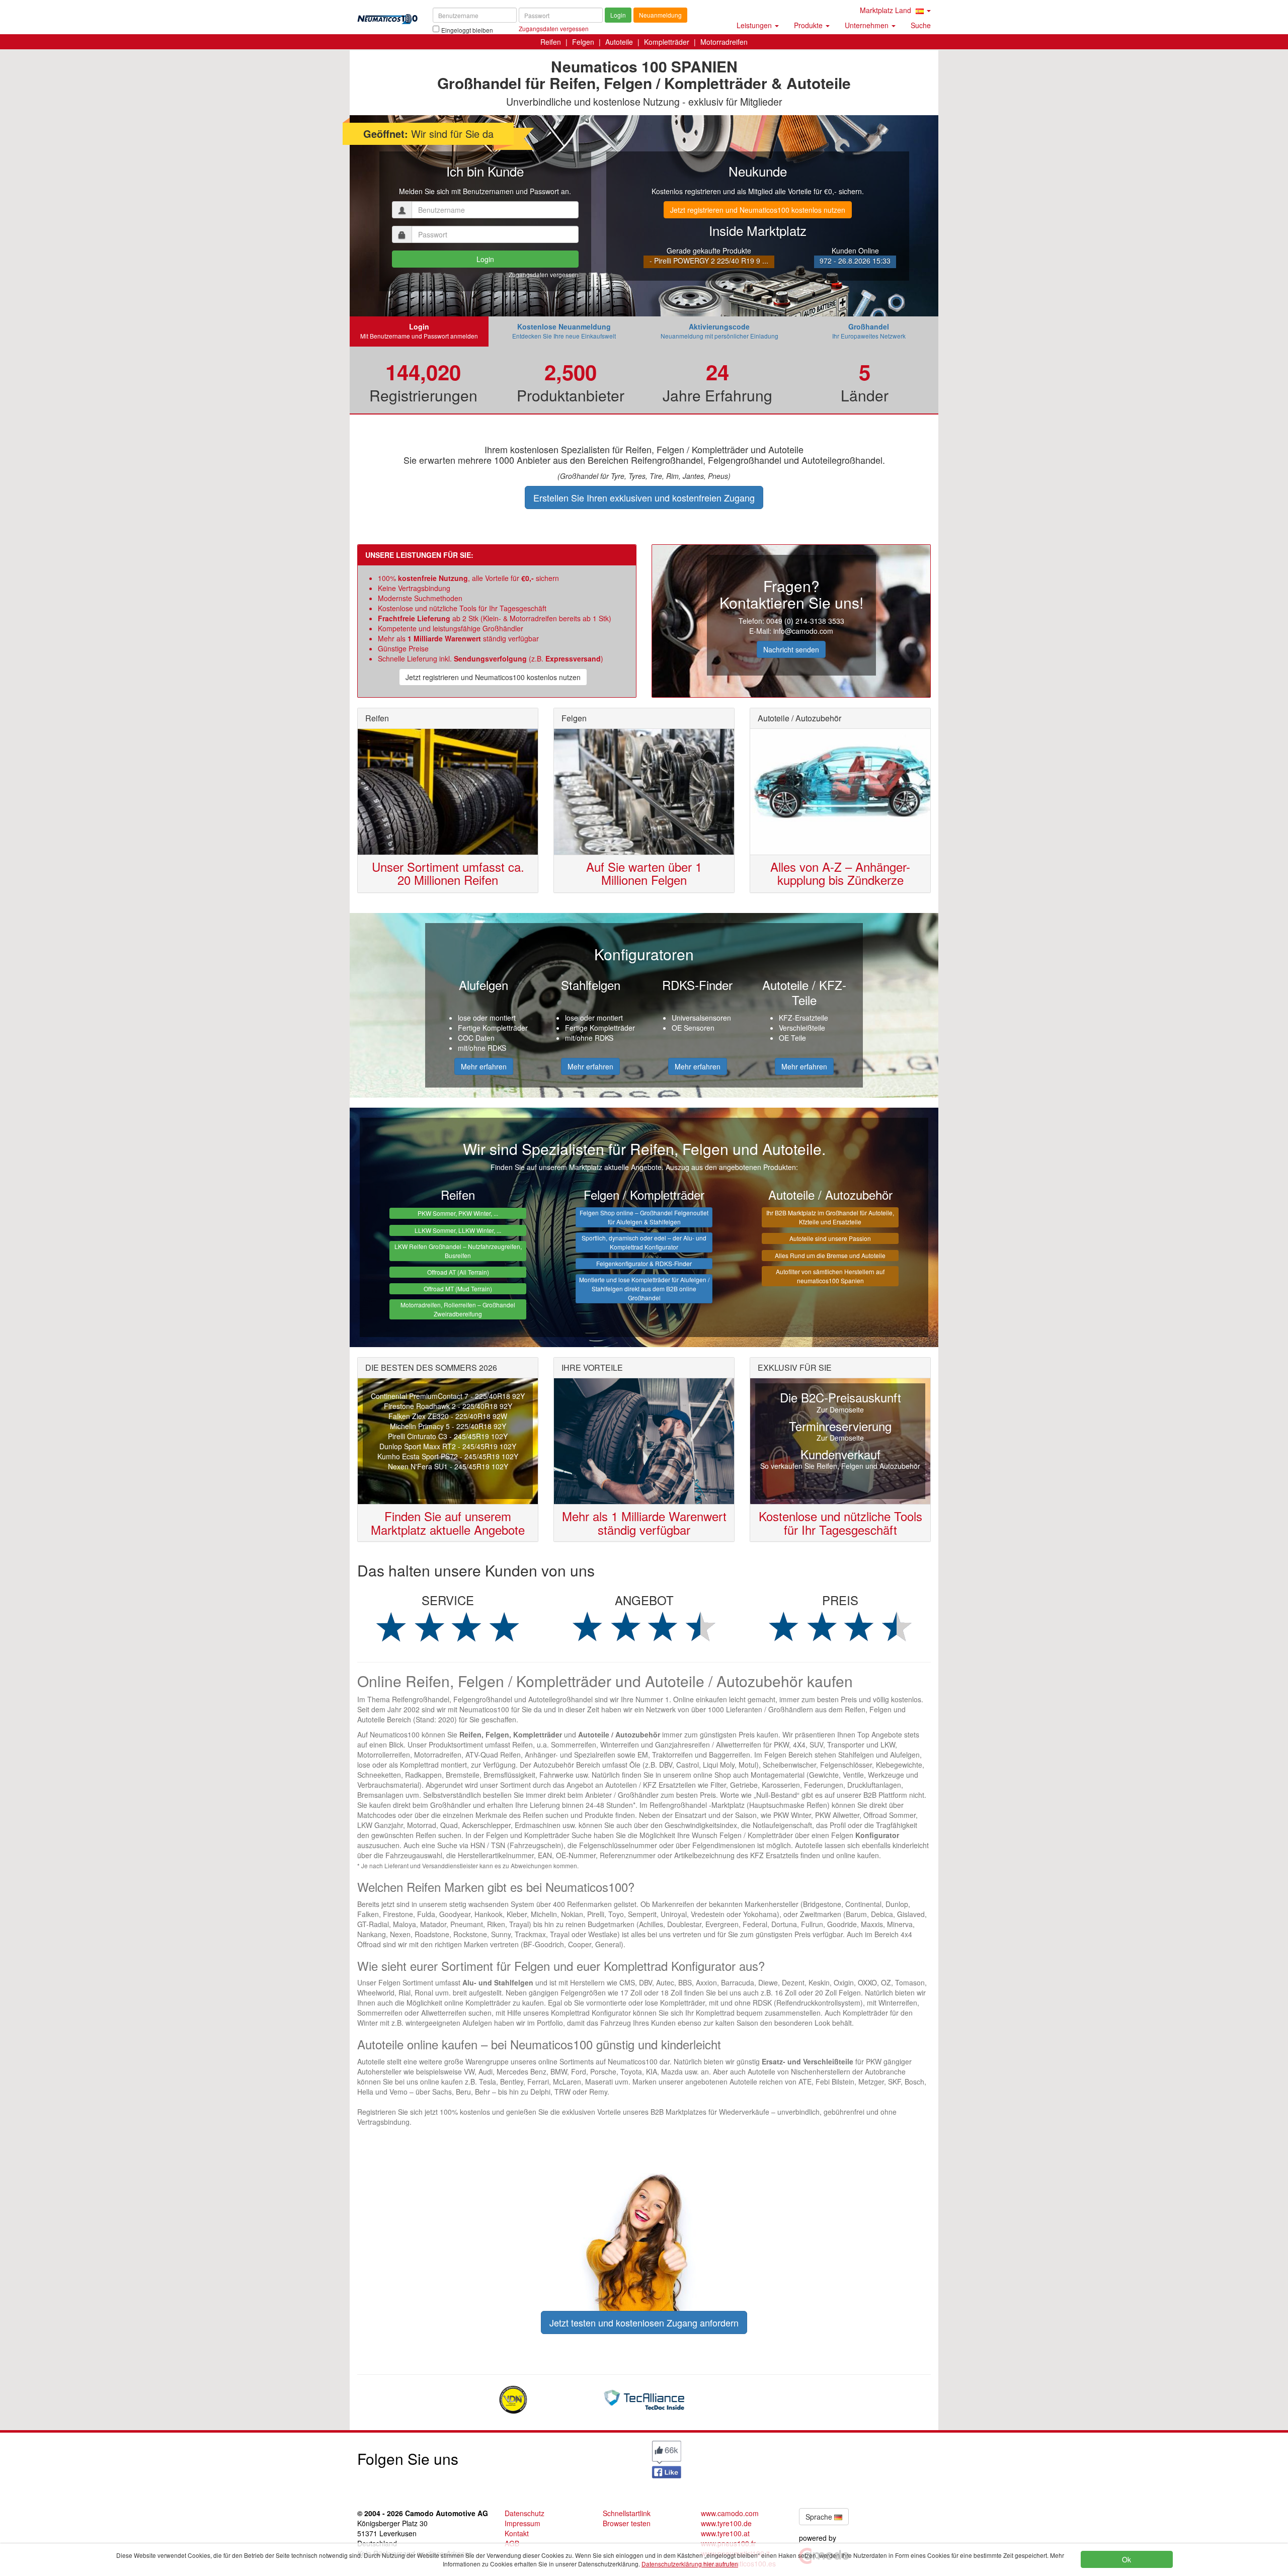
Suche (921, 25)
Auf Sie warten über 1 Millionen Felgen (644, 873)
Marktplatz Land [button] (887, 10)
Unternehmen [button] (868, 25)
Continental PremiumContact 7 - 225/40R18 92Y (448, 1396)
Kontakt (517, 2533)
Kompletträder (667, 42)
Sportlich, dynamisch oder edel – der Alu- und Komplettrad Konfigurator (644, 1242)
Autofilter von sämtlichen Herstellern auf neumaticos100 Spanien (830, 1276)
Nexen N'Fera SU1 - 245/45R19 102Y (448, 1466)
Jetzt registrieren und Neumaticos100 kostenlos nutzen (758, 210)
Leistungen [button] (755, 25)
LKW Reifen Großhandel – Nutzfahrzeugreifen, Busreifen (458, 1251)
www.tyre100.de (726, 2523)
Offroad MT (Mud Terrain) (458, 1289)
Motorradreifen (724, 42)
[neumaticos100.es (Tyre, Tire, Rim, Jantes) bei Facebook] (667, 2458)
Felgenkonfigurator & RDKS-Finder (644, 1263)
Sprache (820, 2517)
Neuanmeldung (660, 15)
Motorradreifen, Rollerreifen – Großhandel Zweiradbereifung (458, 1309)
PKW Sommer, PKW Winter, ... (458, 1213)
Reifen (551, 42)
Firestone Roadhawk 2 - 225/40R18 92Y (448, 1406)
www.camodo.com (730, 2513)
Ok (1126, 2559)
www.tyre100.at (725, 2533)
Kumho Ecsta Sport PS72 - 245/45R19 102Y (448, 1456)
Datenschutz (525, 2513)
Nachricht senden (791, 649)
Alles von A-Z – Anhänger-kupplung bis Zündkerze (840, 873)
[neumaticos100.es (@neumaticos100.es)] (571, 2456)
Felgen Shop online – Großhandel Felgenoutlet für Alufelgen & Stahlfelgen (644, 1217)
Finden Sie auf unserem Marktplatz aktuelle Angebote (448, 1522)
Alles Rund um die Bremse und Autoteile (830, 1255)
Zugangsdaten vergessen (544, 274)
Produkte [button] (809, 25)
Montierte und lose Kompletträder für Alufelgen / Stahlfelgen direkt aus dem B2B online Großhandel (644, 1289)
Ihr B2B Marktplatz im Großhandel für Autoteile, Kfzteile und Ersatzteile (830, 1217)
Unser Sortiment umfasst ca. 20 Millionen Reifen (448, 873)
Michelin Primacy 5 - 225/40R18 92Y (448, 1426)
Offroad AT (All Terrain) (458, 1272)
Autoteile (619, 42)
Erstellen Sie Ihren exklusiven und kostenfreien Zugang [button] (644, 497)
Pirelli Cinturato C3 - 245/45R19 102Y (448, 1436)
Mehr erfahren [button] (484, 1066)
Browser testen (627, 2523)
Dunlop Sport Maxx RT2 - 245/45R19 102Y (448, 1446)
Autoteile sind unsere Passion (830, 1238)
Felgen (583, 42)
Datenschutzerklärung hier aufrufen (690, 2564)
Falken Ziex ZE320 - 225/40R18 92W (448, 1416)
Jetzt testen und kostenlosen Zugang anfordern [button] (644, 2322)
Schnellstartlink (627, 2513)
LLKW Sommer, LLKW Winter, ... (458, 1230)
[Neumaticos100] (387, 16)
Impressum (522, 2523)
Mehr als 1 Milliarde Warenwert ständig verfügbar (644, 1522)
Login (618, 15)
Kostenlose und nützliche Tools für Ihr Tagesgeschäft (840, 1522)
